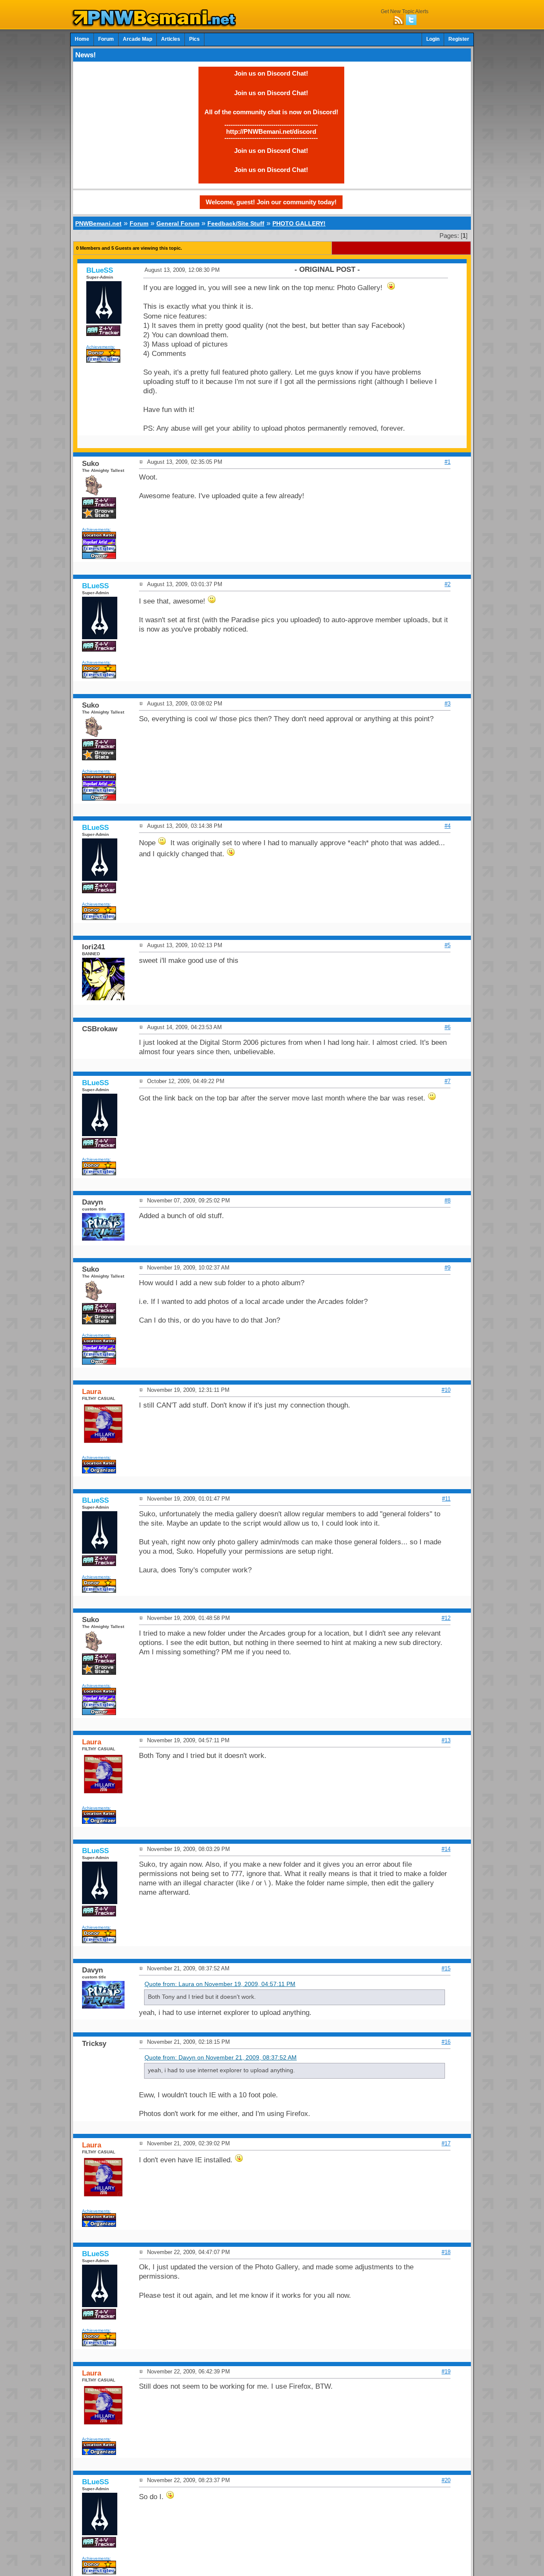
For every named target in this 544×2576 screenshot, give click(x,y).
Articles (171, 39)
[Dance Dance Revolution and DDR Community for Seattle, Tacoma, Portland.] (156, 25)
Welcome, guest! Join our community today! (271, 202)
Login (433, 39)
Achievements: (101, 347)
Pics (194, 39)
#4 (448, 826)
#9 (448, 1268)
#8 (448, 1201)
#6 (448, 1027)
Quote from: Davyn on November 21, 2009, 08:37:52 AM (221, 2058)
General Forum (178, 223)
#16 (446, 2042)
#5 (448, 945)
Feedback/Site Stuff (236, 223)
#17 (446, 2143)
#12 (446, 1618)
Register (459, 39)
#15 (446, 1968)
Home (82, 39)
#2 (448, 584)
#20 (446, 2480)
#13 (446, 1740)
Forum (106, 39)
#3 (448, 704)
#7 (448, 1081)
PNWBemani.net (98, 223)
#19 (446, 2371)
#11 (446, 1499)
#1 (448, 462)
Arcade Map (137, 39)
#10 (446, 1390)
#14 (446, 1849)
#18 (446, 2252)
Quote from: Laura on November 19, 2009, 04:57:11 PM (220, 1984)
